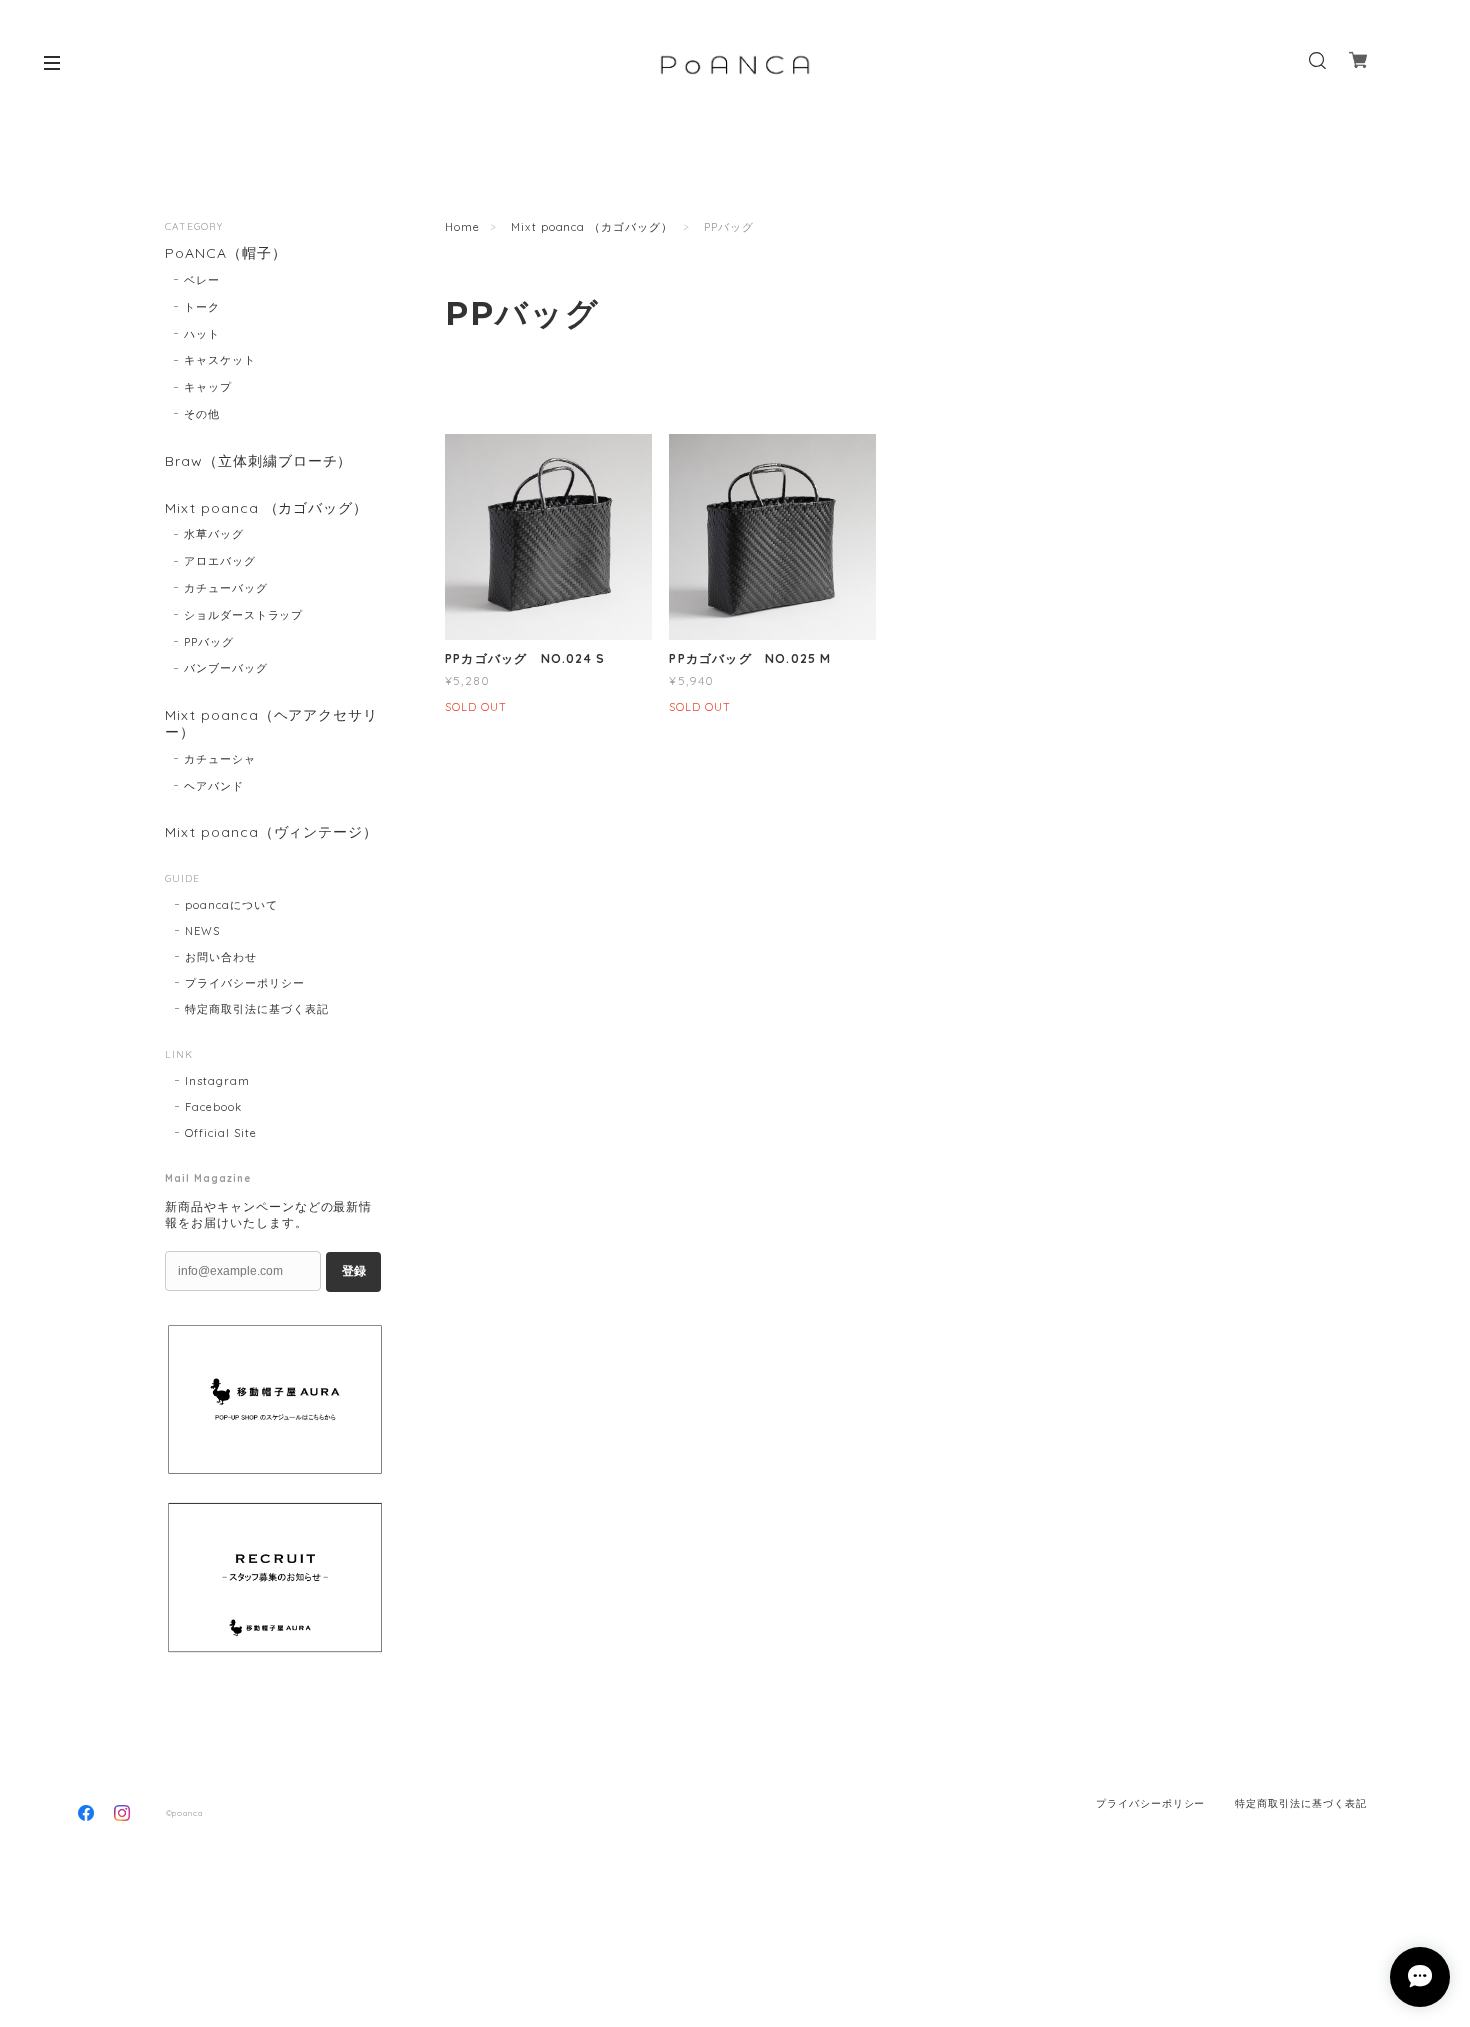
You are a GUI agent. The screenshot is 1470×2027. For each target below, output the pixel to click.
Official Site (220, 1133)
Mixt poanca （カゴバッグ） (592, 227)
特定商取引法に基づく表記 (257, 1009)
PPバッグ (209, 642)
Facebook (213, 1107)
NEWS (202, 931)
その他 (202, 414)
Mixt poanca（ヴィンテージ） (271, 832)
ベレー (202, 280)
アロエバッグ (220, 561)
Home (462, 227)
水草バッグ (214, 534)
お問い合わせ (221, 957)
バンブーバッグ (226, 668)
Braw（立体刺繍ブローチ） (258, 461)
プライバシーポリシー (245, 983)
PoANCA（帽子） (226, 253)
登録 (354, 1271)
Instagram (217, 1081)
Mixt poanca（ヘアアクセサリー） (271, 724)
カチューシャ (220, 759)
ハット (202, 334)
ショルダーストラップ (244, 615)
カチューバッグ (226, 588)
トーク (202, 307)
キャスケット (220, 360)
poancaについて (231, 905)
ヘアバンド (214, 786)
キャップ (208, 387)
